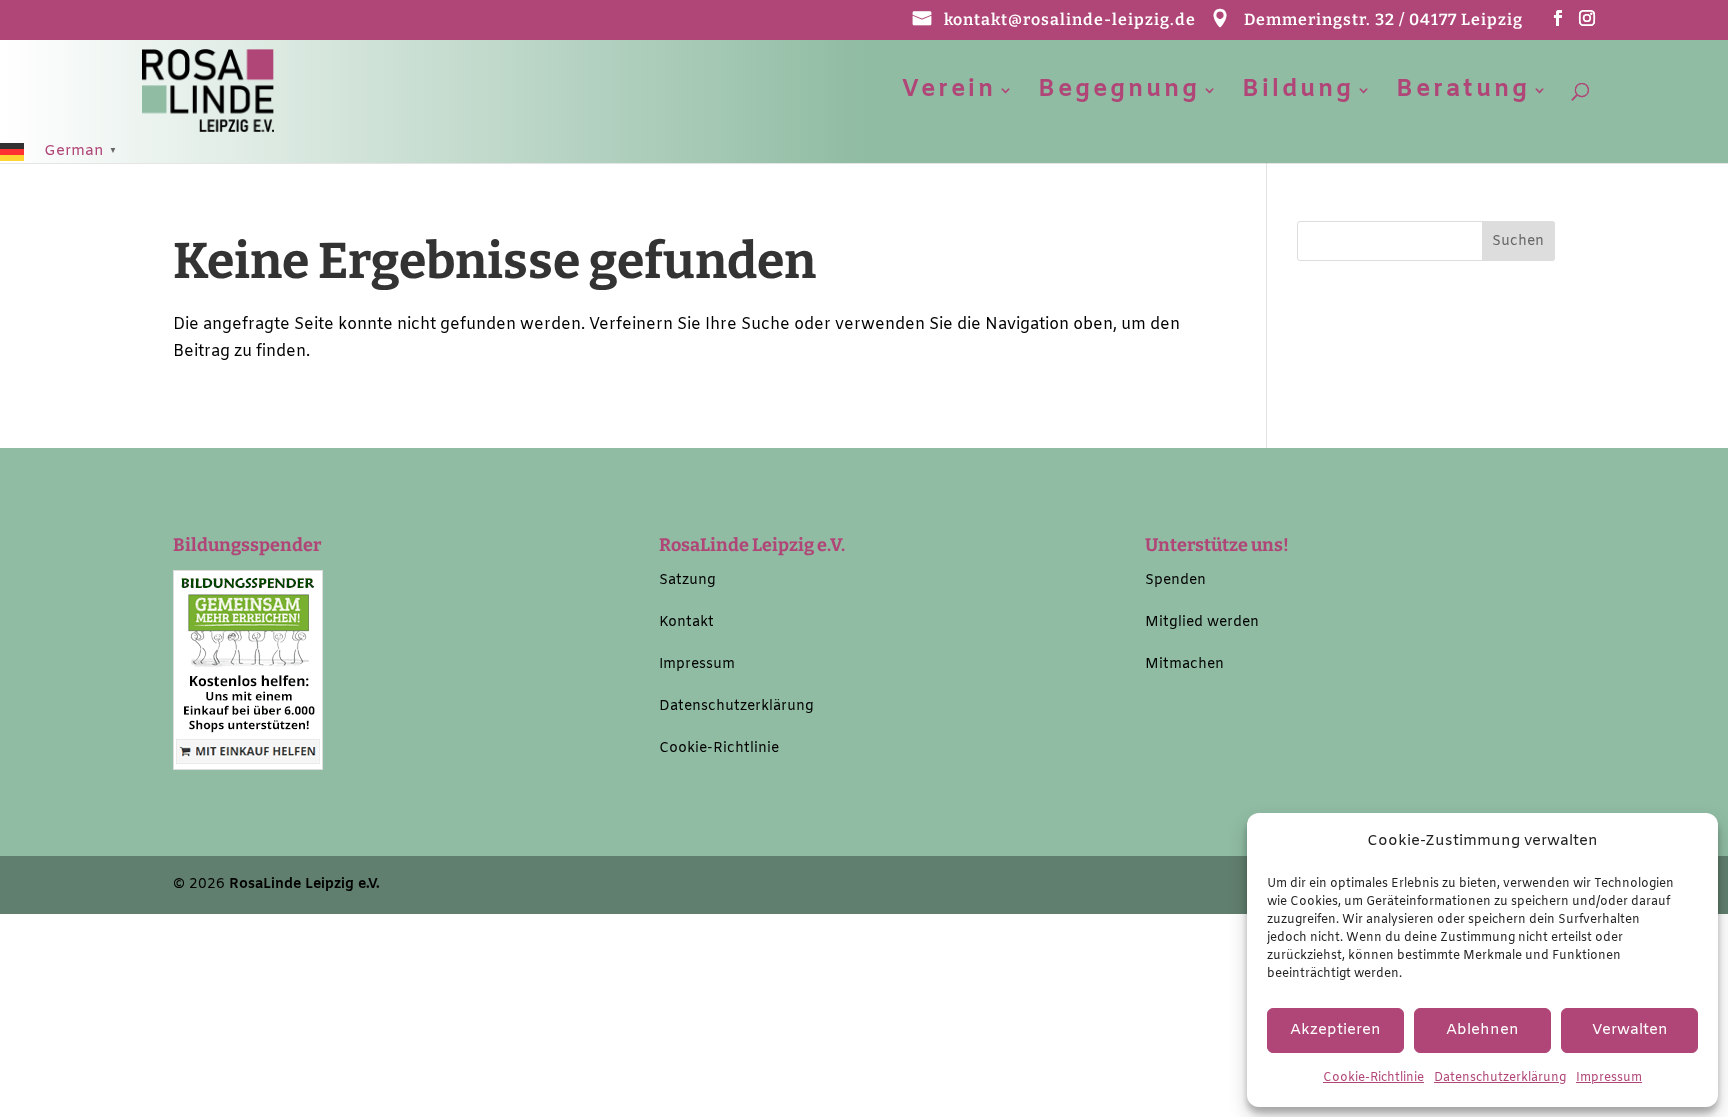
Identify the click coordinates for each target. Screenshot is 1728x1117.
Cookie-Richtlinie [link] (1373, 1078)
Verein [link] (949, 94)
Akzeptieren (1335, 1030)
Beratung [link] (1463, 94)
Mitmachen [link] (1184, 664)
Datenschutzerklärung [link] (1500, 1078)
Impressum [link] (1609, 1078)
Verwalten (1630, 1030)
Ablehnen (1482, 1030)
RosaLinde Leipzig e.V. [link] (304, 884)
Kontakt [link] (686, 622)
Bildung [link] (1298, 94)
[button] (1558, 24)
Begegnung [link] (1119, 94)
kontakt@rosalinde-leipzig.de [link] (1070, 20)
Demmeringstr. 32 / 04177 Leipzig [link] (1383, 20)
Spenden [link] (1175, 580)
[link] (208, 89)
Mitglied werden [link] (1202, 622)
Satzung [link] (687, 580)
